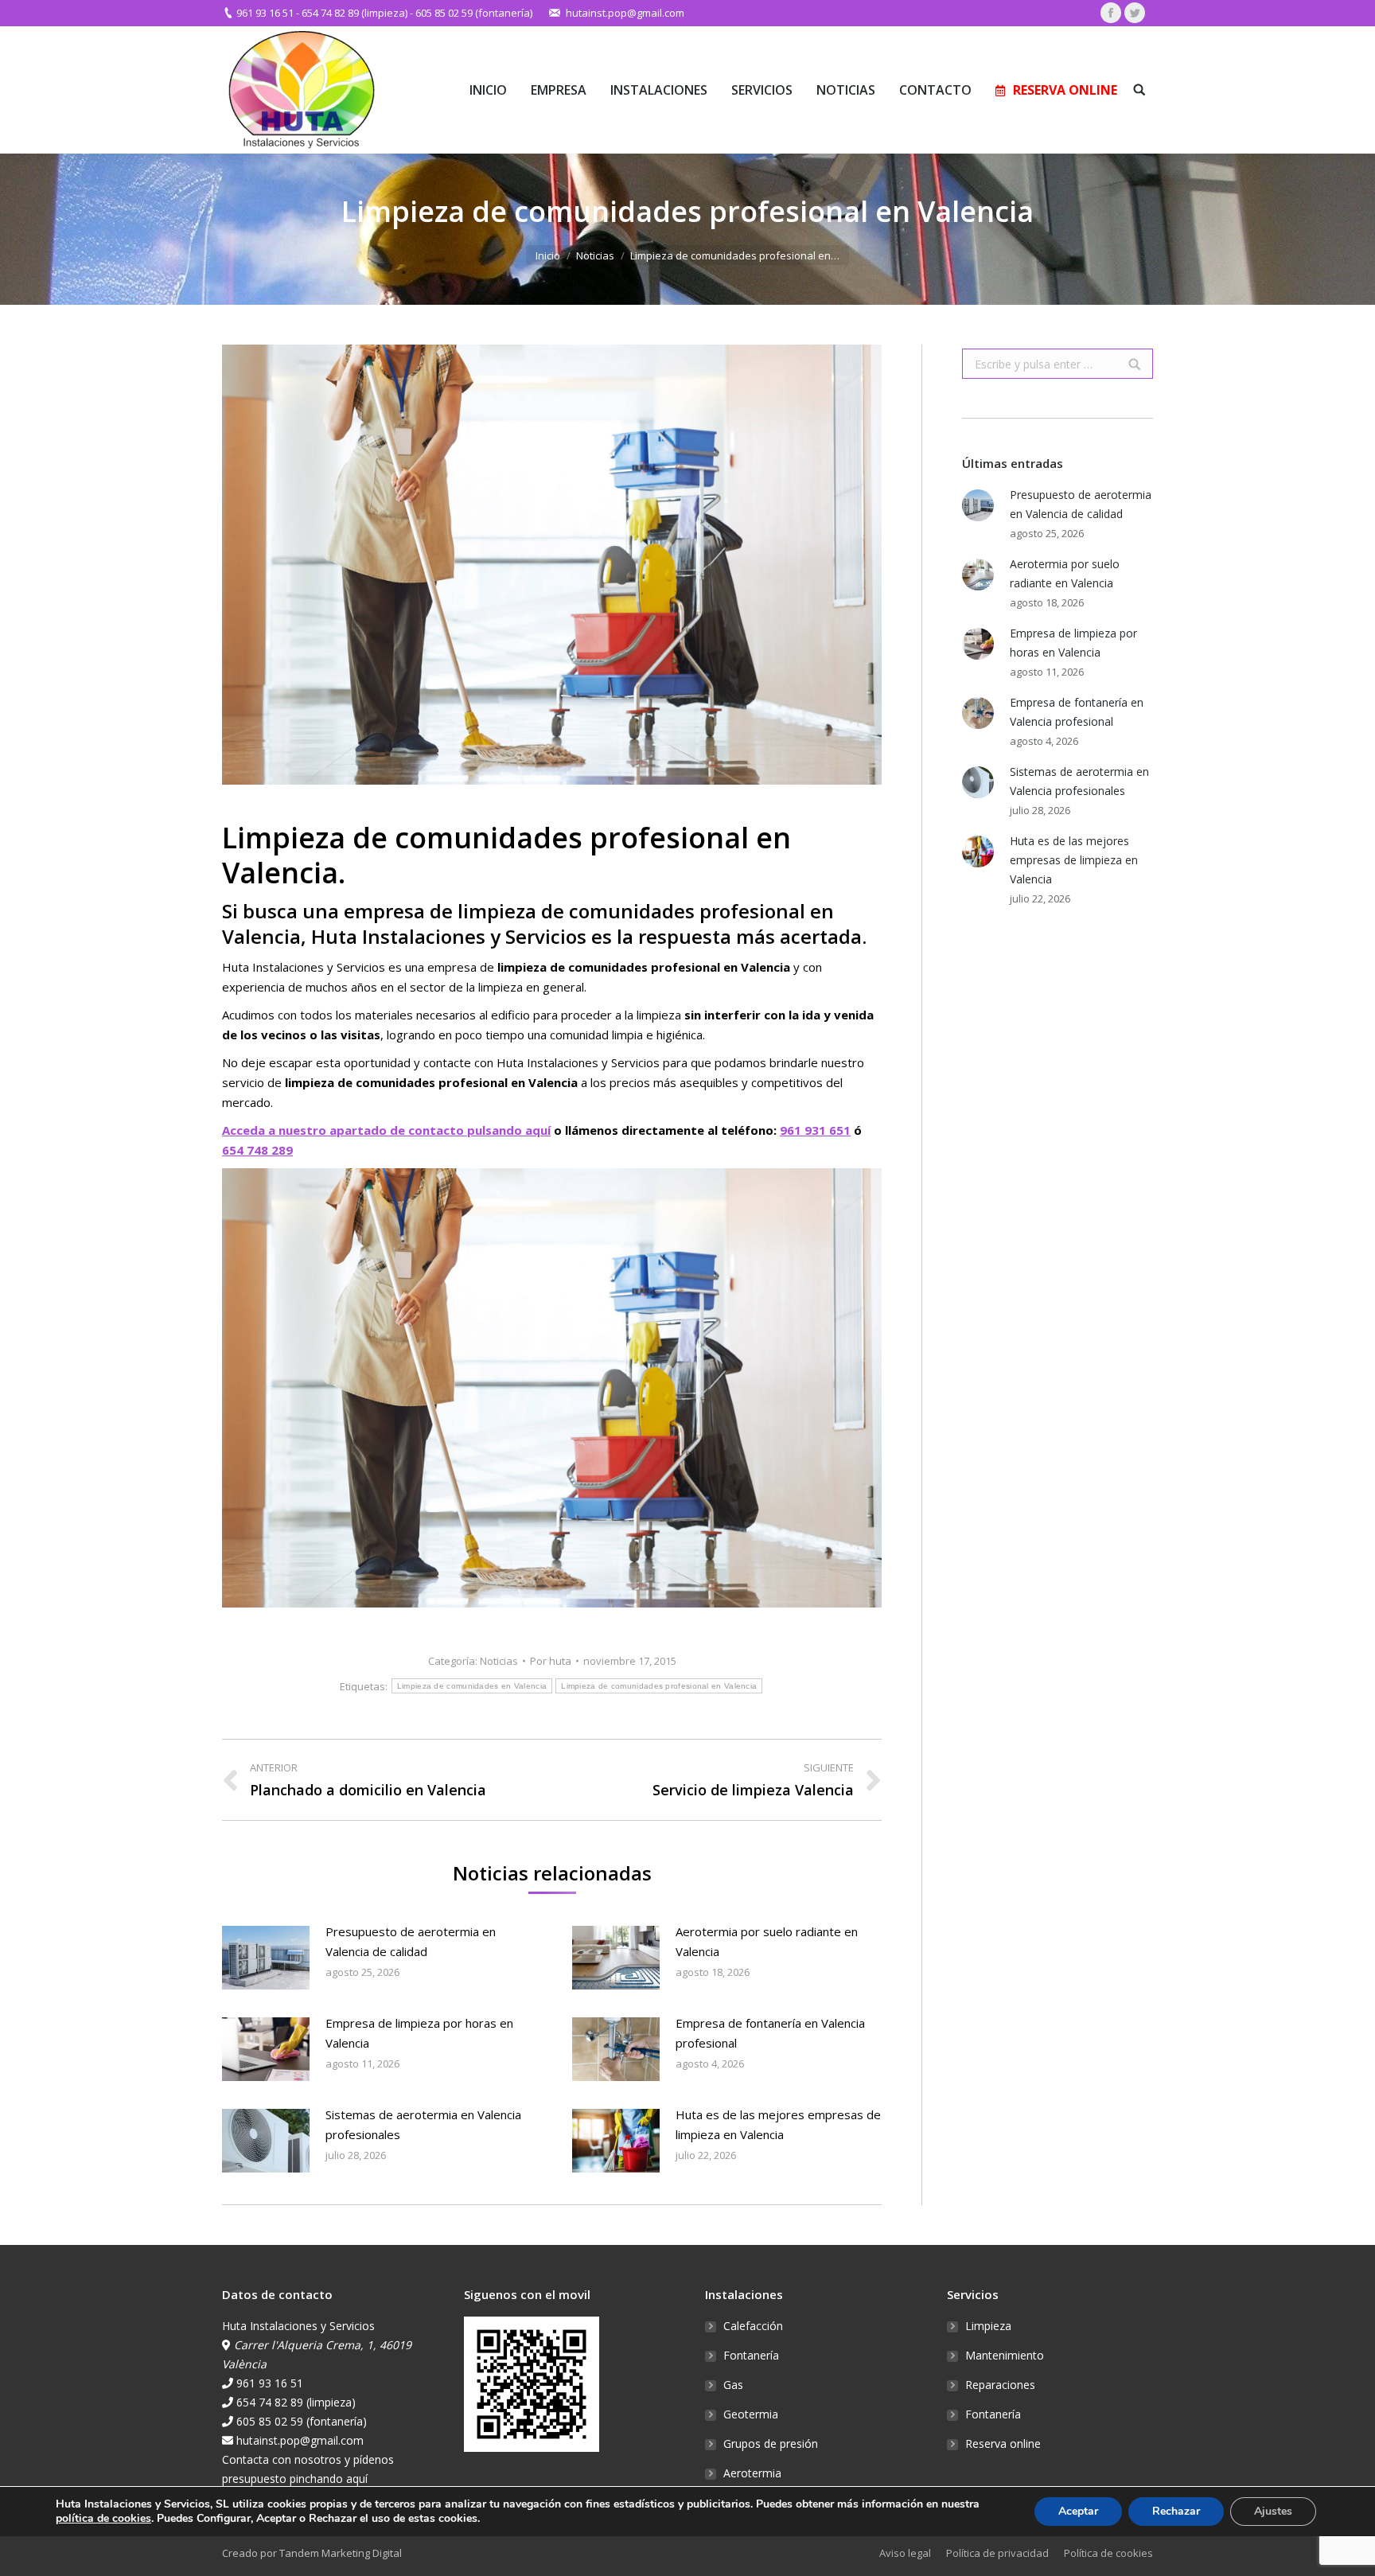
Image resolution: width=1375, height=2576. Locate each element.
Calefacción (753, 2326)
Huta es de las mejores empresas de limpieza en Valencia (778, 2124)
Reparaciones (1000, 2385)
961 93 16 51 (265, 13)
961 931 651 (815, 1130)
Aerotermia (752, 2473)
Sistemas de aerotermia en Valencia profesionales (423, 2124)
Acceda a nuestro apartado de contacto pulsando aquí (386, 1130)
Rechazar (1176, 2511)
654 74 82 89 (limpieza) (354, 13)
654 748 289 (257, 1150)
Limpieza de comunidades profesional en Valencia (659, 1686)
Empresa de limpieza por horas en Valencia (419, 2033)
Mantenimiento (1005, 2355)
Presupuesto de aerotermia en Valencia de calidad (411, 1941)
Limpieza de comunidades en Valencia (472, 1686)
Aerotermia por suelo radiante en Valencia (767, 1941)
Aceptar (1078, 2511)
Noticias (595, 255)
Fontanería (751, 2355)
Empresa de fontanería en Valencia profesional (770, 2033)
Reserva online (1003, 2443)
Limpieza (988, 2326)
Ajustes (1273, 2511)
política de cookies (103, 2518)
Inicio (548, 255)
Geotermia (751, 2414)
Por (551, 1661)
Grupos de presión (771, 2443)
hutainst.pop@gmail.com (625, 13)
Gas (733, 2385)
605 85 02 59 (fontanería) (474, 13)
